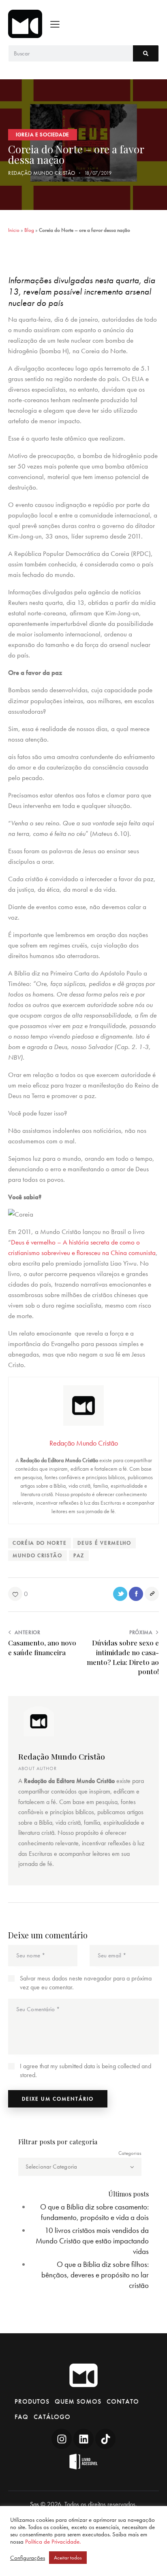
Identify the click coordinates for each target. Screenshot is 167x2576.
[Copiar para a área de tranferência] (152, 1594)
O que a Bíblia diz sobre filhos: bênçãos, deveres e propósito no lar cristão (95, 2275)
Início (14, 230)
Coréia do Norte (40, 1543)
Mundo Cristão (37, 1555)
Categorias (130, 2153)
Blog (29, 230)
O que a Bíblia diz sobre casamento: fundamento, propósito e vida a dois (94, 2212)
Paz (79, 1555)
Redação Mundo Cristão (62, 1756)
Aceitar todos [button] (68, 2558)
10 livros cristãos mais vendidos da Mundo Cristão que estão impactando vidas (92, 2241)
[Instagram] (62, 2439)
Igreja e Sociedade (43, 135)
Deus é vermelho (104, 1543)
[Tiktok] (105, 2439)
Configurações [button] (28, 2558)
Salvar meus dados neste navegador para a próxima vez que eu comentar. (86, 1983)
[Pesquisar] (146, 53)
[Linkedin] (83, 2439)
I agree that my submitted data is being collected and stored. (86, 2070)
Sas (34, 2504)
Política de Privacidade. (53, 2542)
